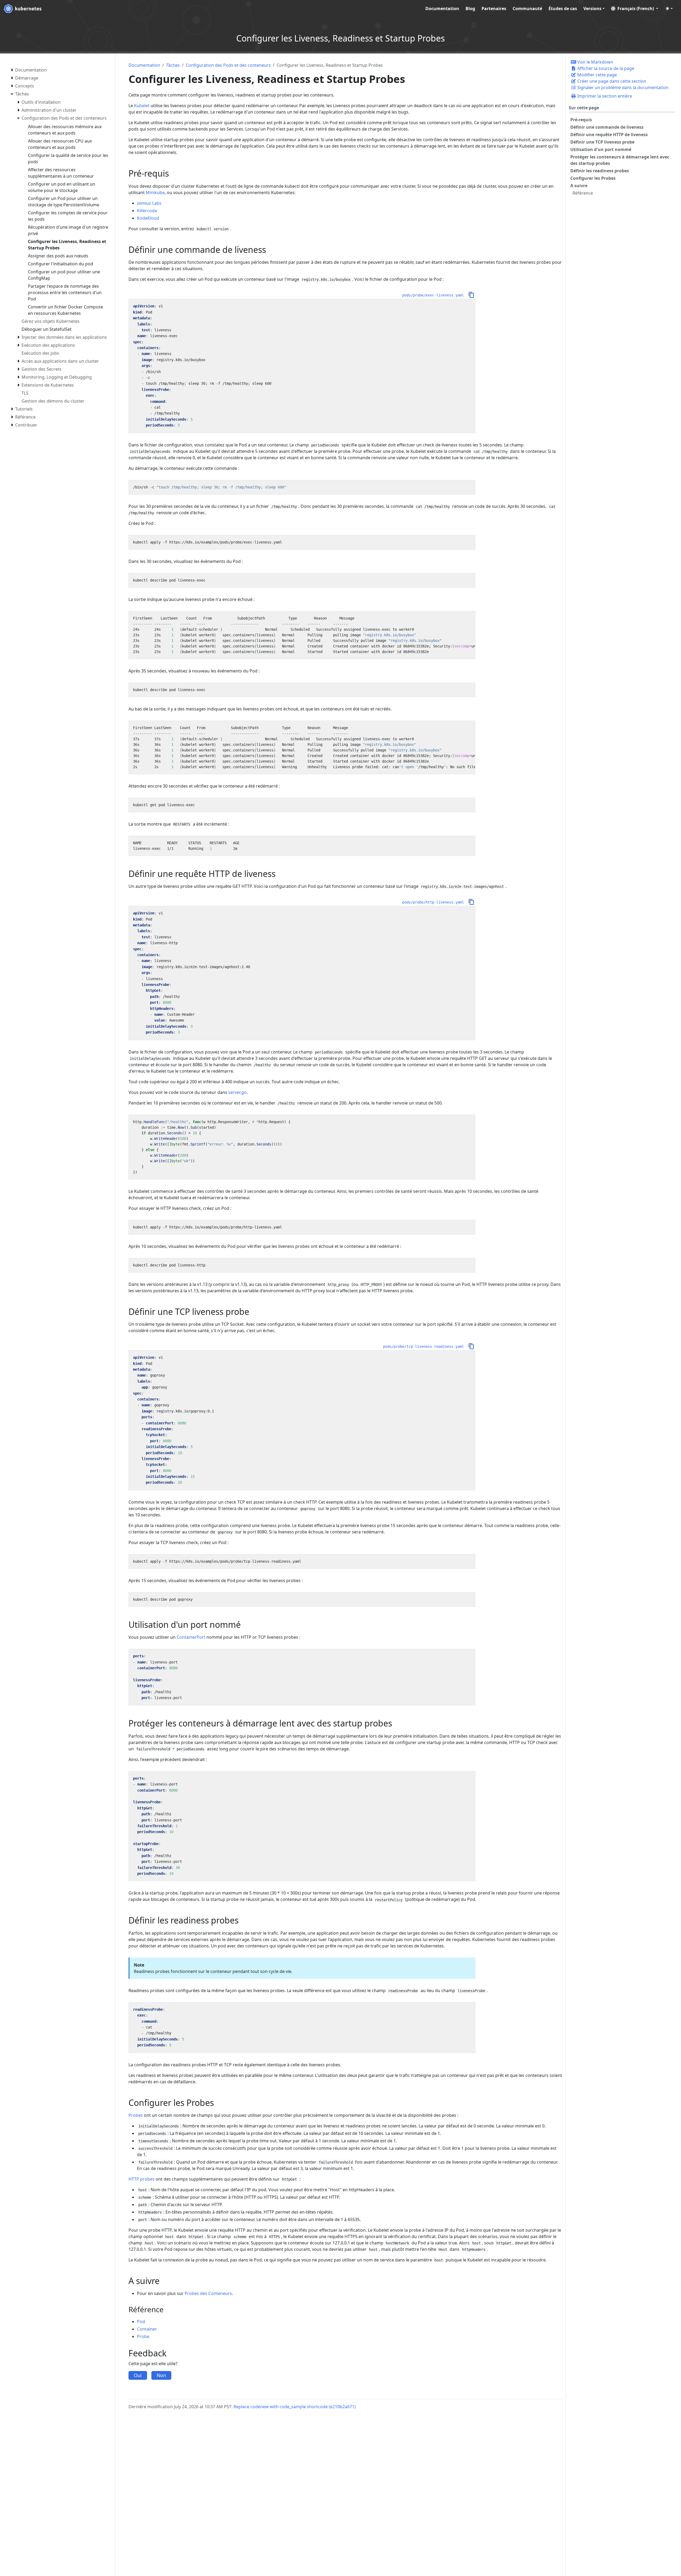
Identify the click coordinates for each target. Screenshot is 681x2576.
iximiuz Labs (149, 203)
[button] (635, 9)
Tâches (173, 65)
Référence (583, 193)
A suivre (579, 186)
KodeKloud (148, 218)
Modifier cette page (597, 75)
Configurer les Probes (593, 178)
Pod (141, 2322)
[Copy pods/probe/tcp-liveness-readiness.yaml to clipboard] (471, 1346)
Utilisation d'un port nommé (601, 149)
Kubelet (142, 106)
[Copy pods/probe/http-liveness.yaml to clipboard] (471, 902)
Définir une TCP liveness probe (602, 142)
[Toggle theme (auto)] (669, 9)
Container (147, 2329)
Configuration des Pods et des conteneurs (228, 65)
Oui (138, 2375)
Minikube (155, 193)
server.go (237, 1092)
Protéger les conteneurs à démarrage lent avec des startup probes (620, 160)
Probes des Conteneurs (208, 2293)
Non (161, 2375)
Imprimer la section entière (604, 96)
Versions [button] (592, 9)
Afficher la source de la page (605, 68)
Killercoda (147, 211)
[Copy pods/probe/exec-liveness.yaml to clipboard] (471, 295)
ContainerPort (191, 1637)
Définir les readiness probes (600, 171)
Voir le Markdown (595, 62)
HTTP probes (142, 2179)
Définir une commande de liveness (607, 127)
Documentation (144, 65)
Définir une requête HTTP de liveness (609, 135)
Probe (143, 2336)
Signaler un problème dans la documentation (622, 87)
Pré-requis (581, 120)
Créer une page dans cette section (611, 81)
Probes (136, 2115)
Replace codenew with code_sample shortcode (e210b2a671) (295, 2407)
